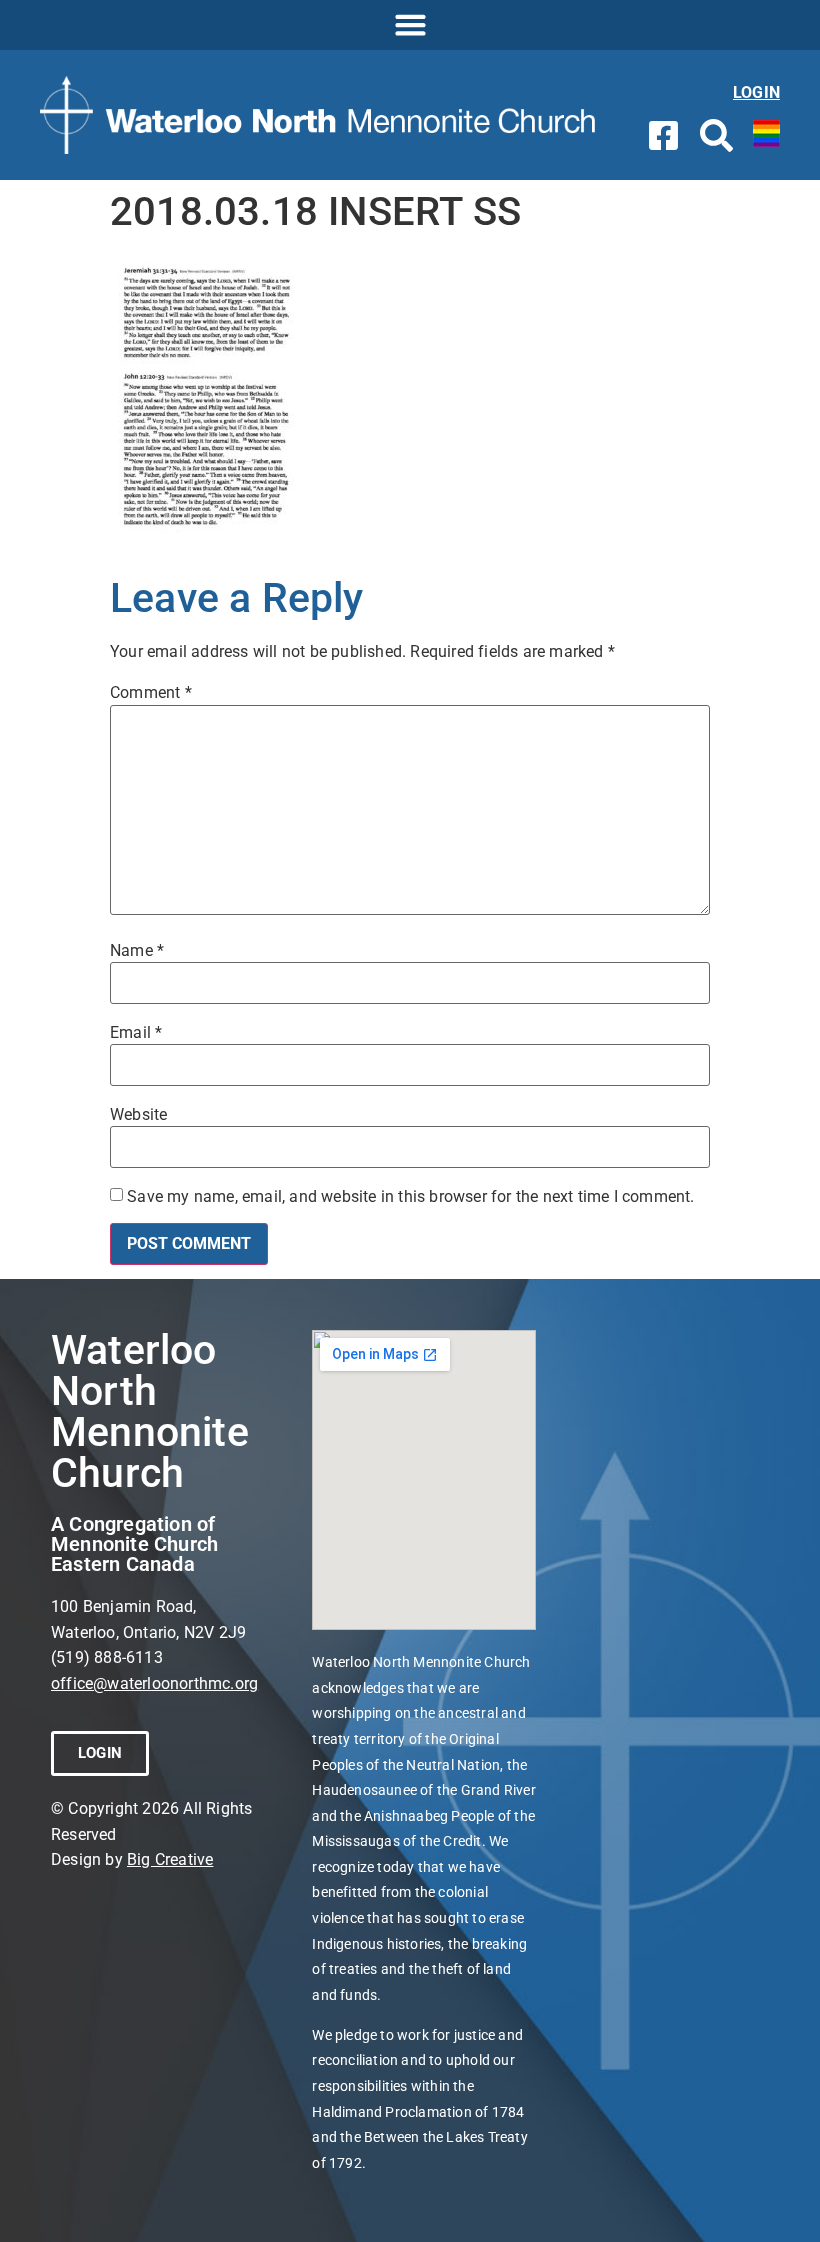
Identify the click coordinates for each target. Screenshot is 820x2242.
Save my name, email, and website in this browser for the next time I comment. (410, 1197)
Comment (151, 693)
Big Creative (170, 1859)
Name (137, 951)
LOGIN (756, 92)
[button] (410, 25)
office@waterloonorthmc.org (154, 1683)
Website (138, 1115)
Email (136, 1033)
